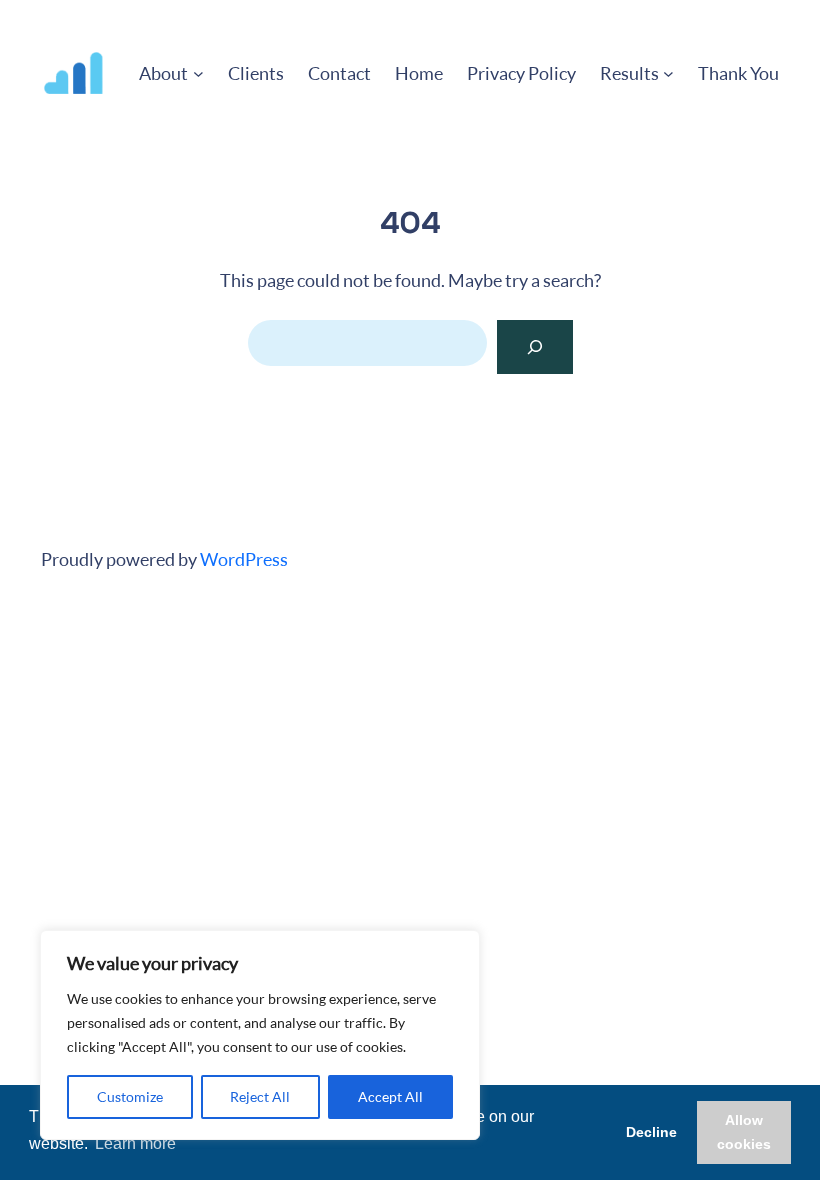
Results (629, 73)
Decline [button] (651, 1132)
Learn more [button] (135, 1143)
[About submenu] (198, 73)
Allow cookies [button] (744, 1132)
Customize (130, 1096)
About (163, 73)
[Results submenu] (668, 73)
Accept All (390, 1096)
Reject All (260, 1096)
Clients (256, 73)
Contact (339, 73)
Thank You (738, 73)
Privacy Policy (521, 73)
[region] (260, 1035)
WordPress (244, 559)
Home (419, 73)
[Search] (535, 347)
